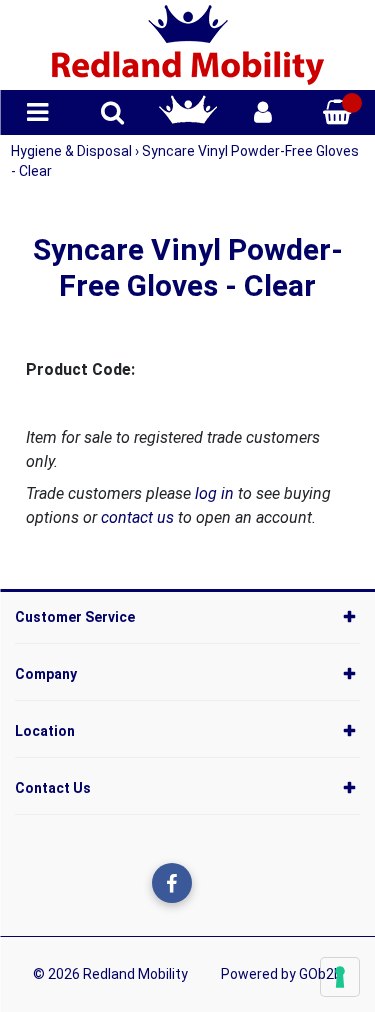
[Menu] (37, 112)
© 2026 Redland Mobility (110, 974)
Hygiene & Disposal (73, 151)
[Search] (112, 112)
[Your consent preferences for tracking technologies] (340, 977)
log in (214, 493)
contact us (137, 517)
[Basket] (337, 112)
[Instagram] (213, 883)
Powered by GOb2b (281, 974)
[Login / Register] (263, 112)
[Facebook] (172, 883)
